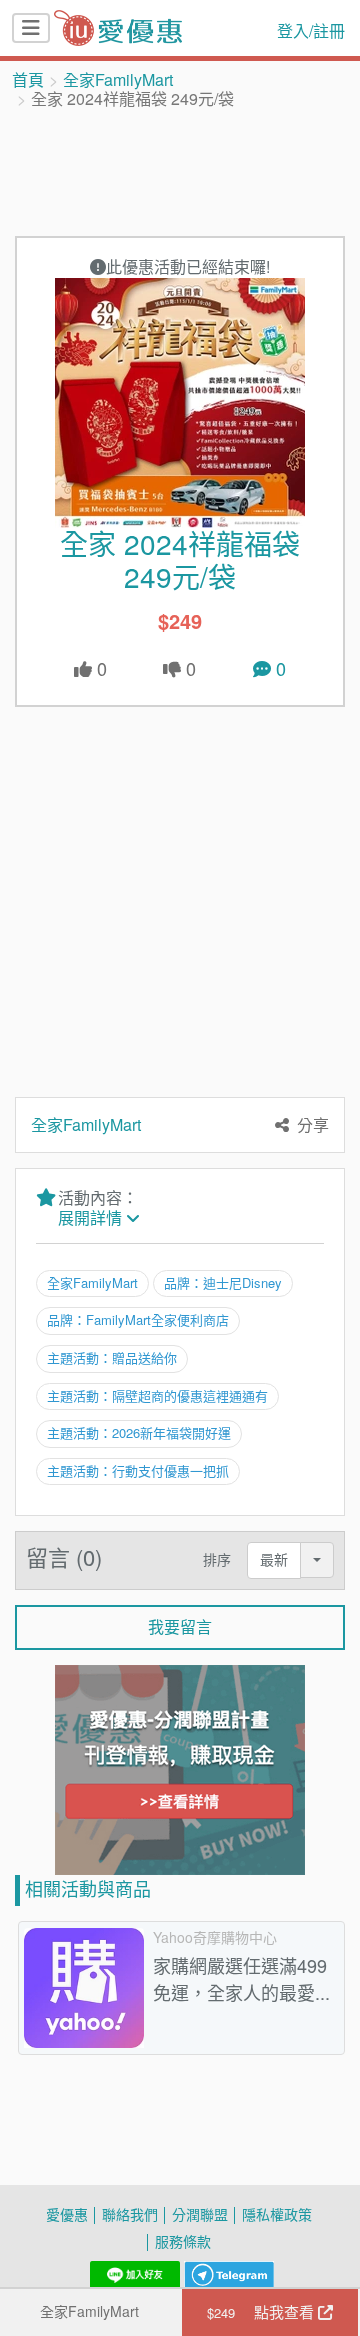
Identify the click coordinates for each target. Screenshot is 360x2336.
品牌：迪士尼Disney (223, 1283)
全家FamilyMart (118, 80)
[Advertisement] (180, 171)
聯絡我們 (130, 2214)
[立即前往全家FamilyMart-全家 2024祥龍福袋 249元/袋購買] (180, 403)
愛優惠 (67, 2214)
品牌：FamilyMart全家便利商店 (138, 1320)
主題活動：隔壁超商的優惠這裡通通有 (157, 1396)
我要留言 (180, 1627)
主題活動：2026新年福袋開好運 (139, 1433)
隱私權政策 (277, 2214)
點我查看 (262, 2312)
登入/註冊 (311, 31)
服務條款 (183, 2241)
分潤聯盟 (200, 2214)
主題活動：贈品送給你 (112, 1358)
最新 (274, 1559)
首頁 (28, 80)
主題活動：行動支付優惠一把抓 (138, 1471)
